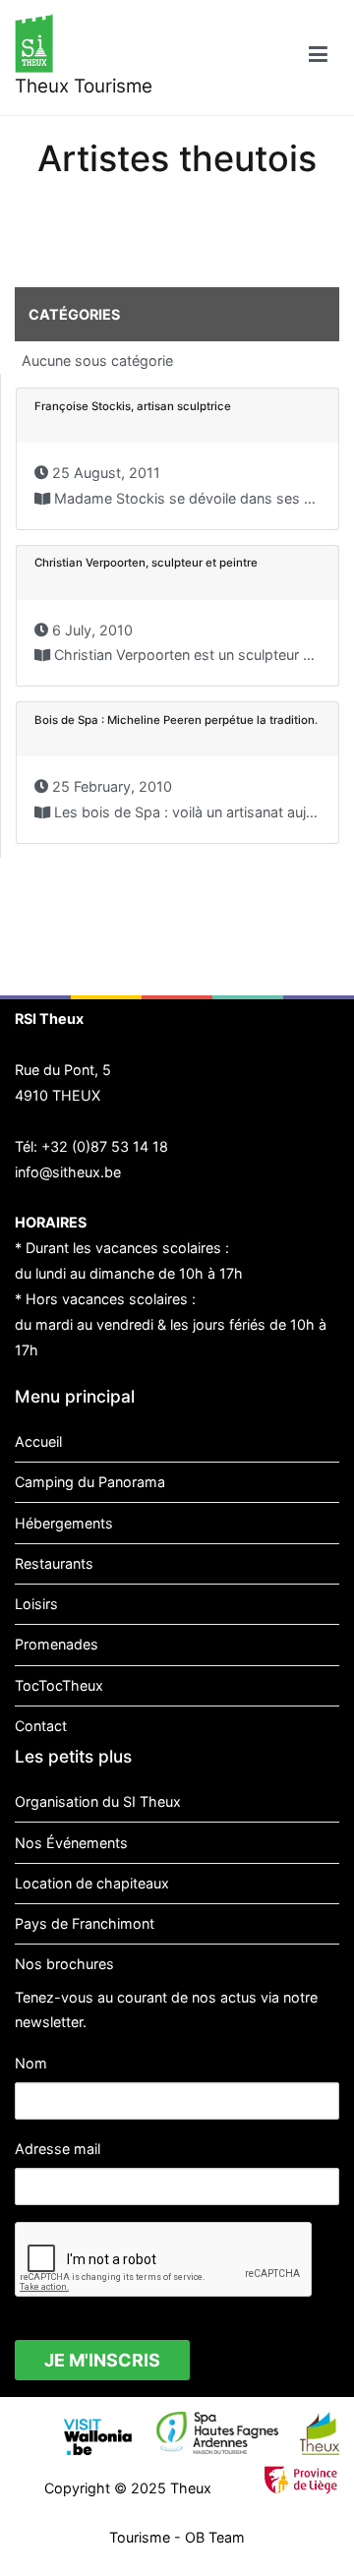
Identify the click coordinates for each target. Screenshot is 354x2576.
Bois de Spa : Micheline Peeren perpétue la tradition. (176, 720)
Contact (41, 1726)
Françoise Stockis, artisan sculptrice (133, 406)
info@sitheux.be (68, 1172)
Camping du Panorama (90, 1482)
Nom (31, 2063)
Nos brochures (64, 1964)
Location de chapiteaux (92, 1883)
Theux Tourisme (84, 86)
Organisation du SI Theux (98, 1801)
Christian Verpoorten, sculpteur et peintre (146, 563)
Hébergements (64, 1523)
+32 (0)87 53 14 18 (105, 1146)
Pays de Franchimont (85, 1923)
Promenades (57, 1644)
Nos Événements (71, 1843)
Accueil (38, 1441)
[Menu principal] (318, 58)
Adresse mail (58, 2149)
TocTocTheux (59, 1685)
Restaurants (54, 1563)
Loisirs (36, 1604)
